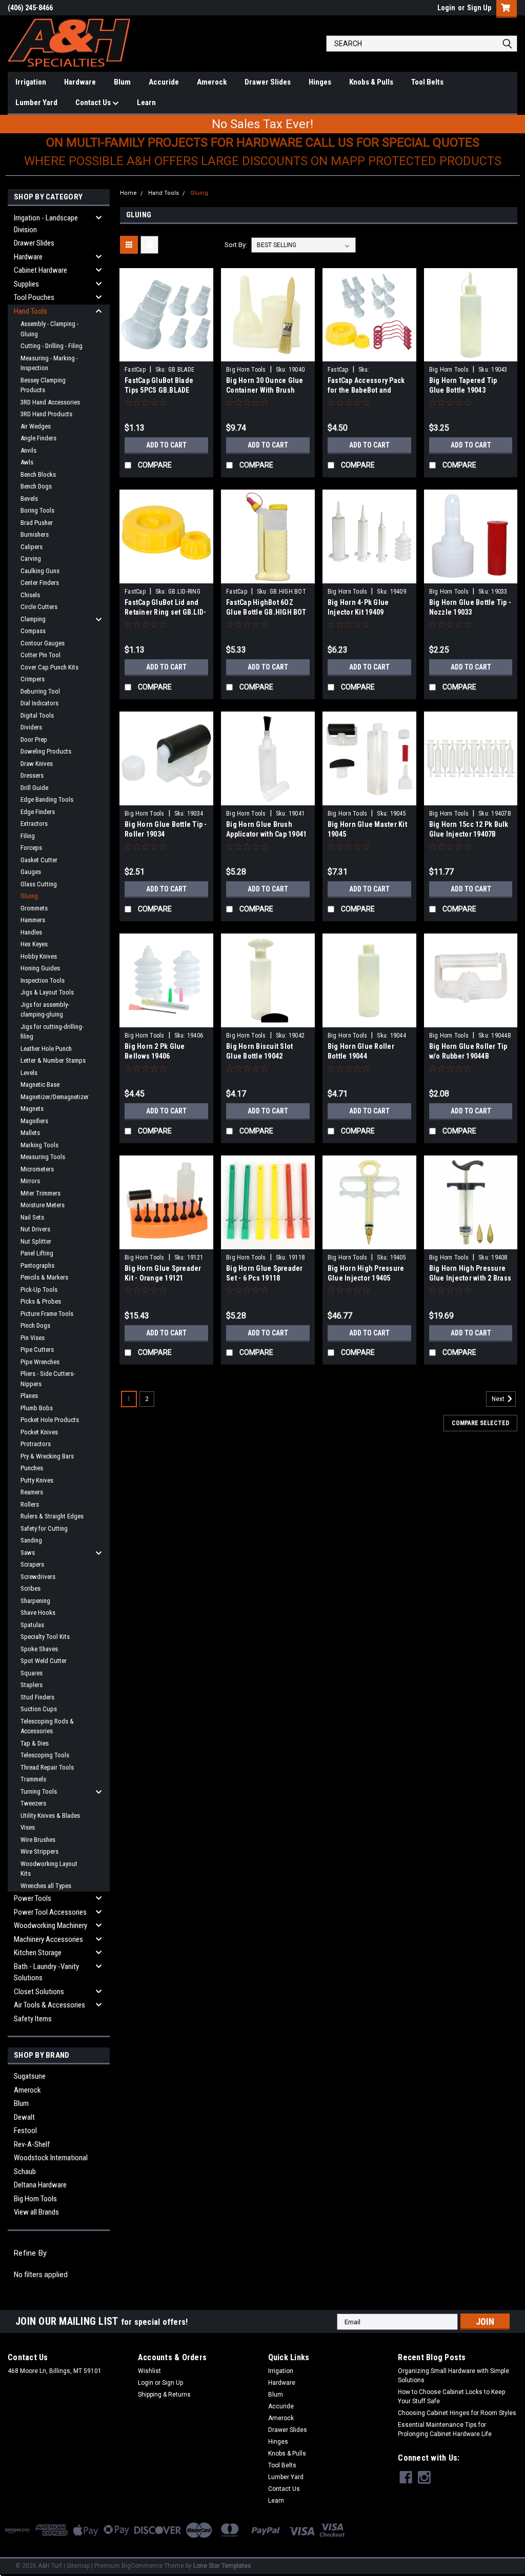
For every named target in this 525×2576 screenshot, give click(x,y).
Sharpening (35, 1601)
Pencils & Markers (44, 1277)
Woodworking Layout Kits (49, 1869)
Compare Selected (480, 1423)
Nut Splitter (36, 1241)
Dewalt (24, 2117)
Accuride (164, 82)
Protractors (36, 1444)
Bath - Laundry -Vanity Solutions (46, 1972)
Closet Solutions (39, 1992)
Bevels (29, 499)
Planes (29, 1396)
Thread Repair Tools (47, 1767)
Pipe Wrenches (40, 1362)
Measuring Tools (43, 1157)
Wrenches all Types (46, 1886)
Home (128, 193)
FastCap (135, 370)
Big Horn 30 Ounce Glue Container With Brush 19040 (265, 390)
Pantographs (37, 1265)
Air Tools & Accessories (49, 2005)
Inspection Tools (43, 980)
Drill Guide (34, 788)
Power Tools (33, 1898)
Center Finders (40, 583)
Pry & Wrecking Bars (47, 1456)
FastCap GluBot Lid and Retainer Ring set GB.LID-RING (165, 612)
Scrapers (32, 1564)
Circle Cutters (39, 607)
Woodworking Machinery (51, 1925)
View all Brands (36, 2212)
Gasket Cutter (39, 860)
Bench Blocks (38, 474)
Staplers (32, 1685)
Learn (146, 103)
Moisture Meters (43, 1205)
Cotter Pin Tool (41, 655)
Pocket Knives (39, 1432)
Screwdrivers (38, 1577)
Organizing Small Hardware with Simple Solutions (453, 2376)
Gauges (31, 872)
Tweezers (33, 1803)
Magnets (32, 1109)
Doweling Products (46, 751)
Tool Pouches (34, 297)
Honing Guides (40, 968)
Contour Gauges (43, 643)
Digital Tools (37, 715)
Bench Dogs (36, 486)
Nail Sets (32, 1217)
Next (499, 1399)
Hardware (80, 82)
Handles (31, 932)
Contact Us (94, 103)
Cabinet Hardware (41, 270)
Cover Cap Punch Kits (49, 667)
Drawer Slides (268, 82)
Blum (122, 82)
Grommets (34, 908)
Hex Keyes (34, 944)
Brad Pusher (37, 523)
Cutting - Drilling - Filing (52, 346)
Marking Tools (39, 1145)
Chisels (30, 595)
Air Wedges (36, 426)
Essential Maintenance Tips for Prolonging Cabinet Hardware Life (445, 2429)
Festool (25, 2131)
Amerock (212, 82)
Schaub (25, 2172)
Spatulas (32, 1625)
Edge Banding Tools (47, 799)
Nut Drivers (35, 1229)
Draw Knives (37, 764)
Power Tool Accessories (50, 1912)
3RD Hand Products (46, 414)
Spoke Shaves (39, 1649)
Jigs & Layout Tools (47, 992)
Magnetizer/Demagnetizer (55, 1097)
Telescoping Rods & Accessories (47, 1726)
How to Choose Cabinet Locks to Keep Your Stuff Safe (451, 2397)
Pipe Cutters (37, 1350)
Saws (28, 1553)
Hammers (33, 920)
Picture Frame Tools (47, 1314)
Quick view (167, 354)
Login (446, 8)
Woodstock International (51, 2158)
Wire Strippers (39, 1851)
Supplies (26, 284)
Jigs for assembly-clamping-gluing (45, 1010)
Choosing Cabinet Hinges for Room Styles (457, 2413)
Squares (32, 1673)
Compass (33, 631)
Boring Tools (37, 510)
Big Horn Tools (35, 2199)
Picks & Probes (41, 1301)
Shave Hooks (38, 1612)
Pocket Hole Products (50, 1420)
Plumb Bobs (37, 1408)
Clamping (33, 619)
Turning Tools (39, 1791)
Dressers (32, 775)
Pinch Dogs (35, 1325)
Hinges (320, 82)
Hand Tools (31, 311)
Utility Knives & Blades (50, 1816)
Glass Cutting (39, 884)
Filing (28, 836)
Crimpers (33, 679)
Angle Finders (38, 438)
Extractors (34, 824)
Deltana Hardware (40, 2185)
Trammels (33, 1779)
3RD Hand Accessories (50, 402)
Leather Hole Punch (46, 1049)
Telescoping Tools (45, 1755)
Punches (32, 1468)
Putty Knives (37, 1480)
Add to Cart (166, 445)
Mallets (30, 1133)
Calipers (32, 547)
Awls (27, 462)
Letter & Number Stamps (53, 1060)
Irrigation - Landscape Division (46, 224)
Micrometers (37, 1169)
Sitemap (78, 2566)
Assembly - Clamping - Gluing (49, 329)
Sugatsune (30, 2076)
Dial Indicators (39, 703)
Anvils (28, 450)
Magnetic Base (40, 1084)
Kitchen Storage (38, 1953)
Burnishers (35, 534)
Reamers (32, 1492)
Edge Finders (38, 812)
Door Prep (34, 739)
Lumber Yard (36, 103)
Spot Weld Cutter (44, 1661)
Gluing (29, 896)
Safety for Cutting (44, 1528)
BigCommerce (142, 2566)
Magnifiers (34, 1121)
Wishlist (149, 2371)
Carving (31, 559)
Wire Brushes (38, 1840)
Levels (29, 1073)
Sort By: (236, 245)
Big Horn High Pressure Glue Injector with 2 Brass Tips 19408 (470, 1278)
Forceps (31, 848)
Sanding (31, 1540)
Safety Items (33, 2019)
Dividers (31, 727)
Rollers (30, 1504)
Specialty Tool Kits (45, 1637)
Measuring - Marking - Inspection (49, 363)
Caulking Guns (40, 571)
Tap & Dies (35, 1743)
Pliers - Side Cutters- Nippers (48, 1379)
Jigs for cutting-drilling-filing (52, 1032)
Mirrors (30, 1181)
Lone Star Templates (222, 2566)
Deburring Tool (40, 691)
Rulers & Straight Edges (52, 1516)
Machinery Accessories (48, 1939)
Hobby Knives (39, 956)
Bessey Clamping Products (43, 385)
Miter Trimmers (41, 1193)
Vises (28, 1827)
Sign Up (479, 8)
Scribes (31, 1588)
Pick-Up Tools (39, 1290)
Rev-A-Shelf (32, 2144)
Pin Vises (33, 1338)
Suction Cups (39, 1709)
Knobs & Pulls (371, 82)
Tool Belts (427, 82)
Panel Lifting (37, 1253)
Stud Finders (37, 1697)
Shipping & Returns (164, 2395)
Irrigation (31, 82)
